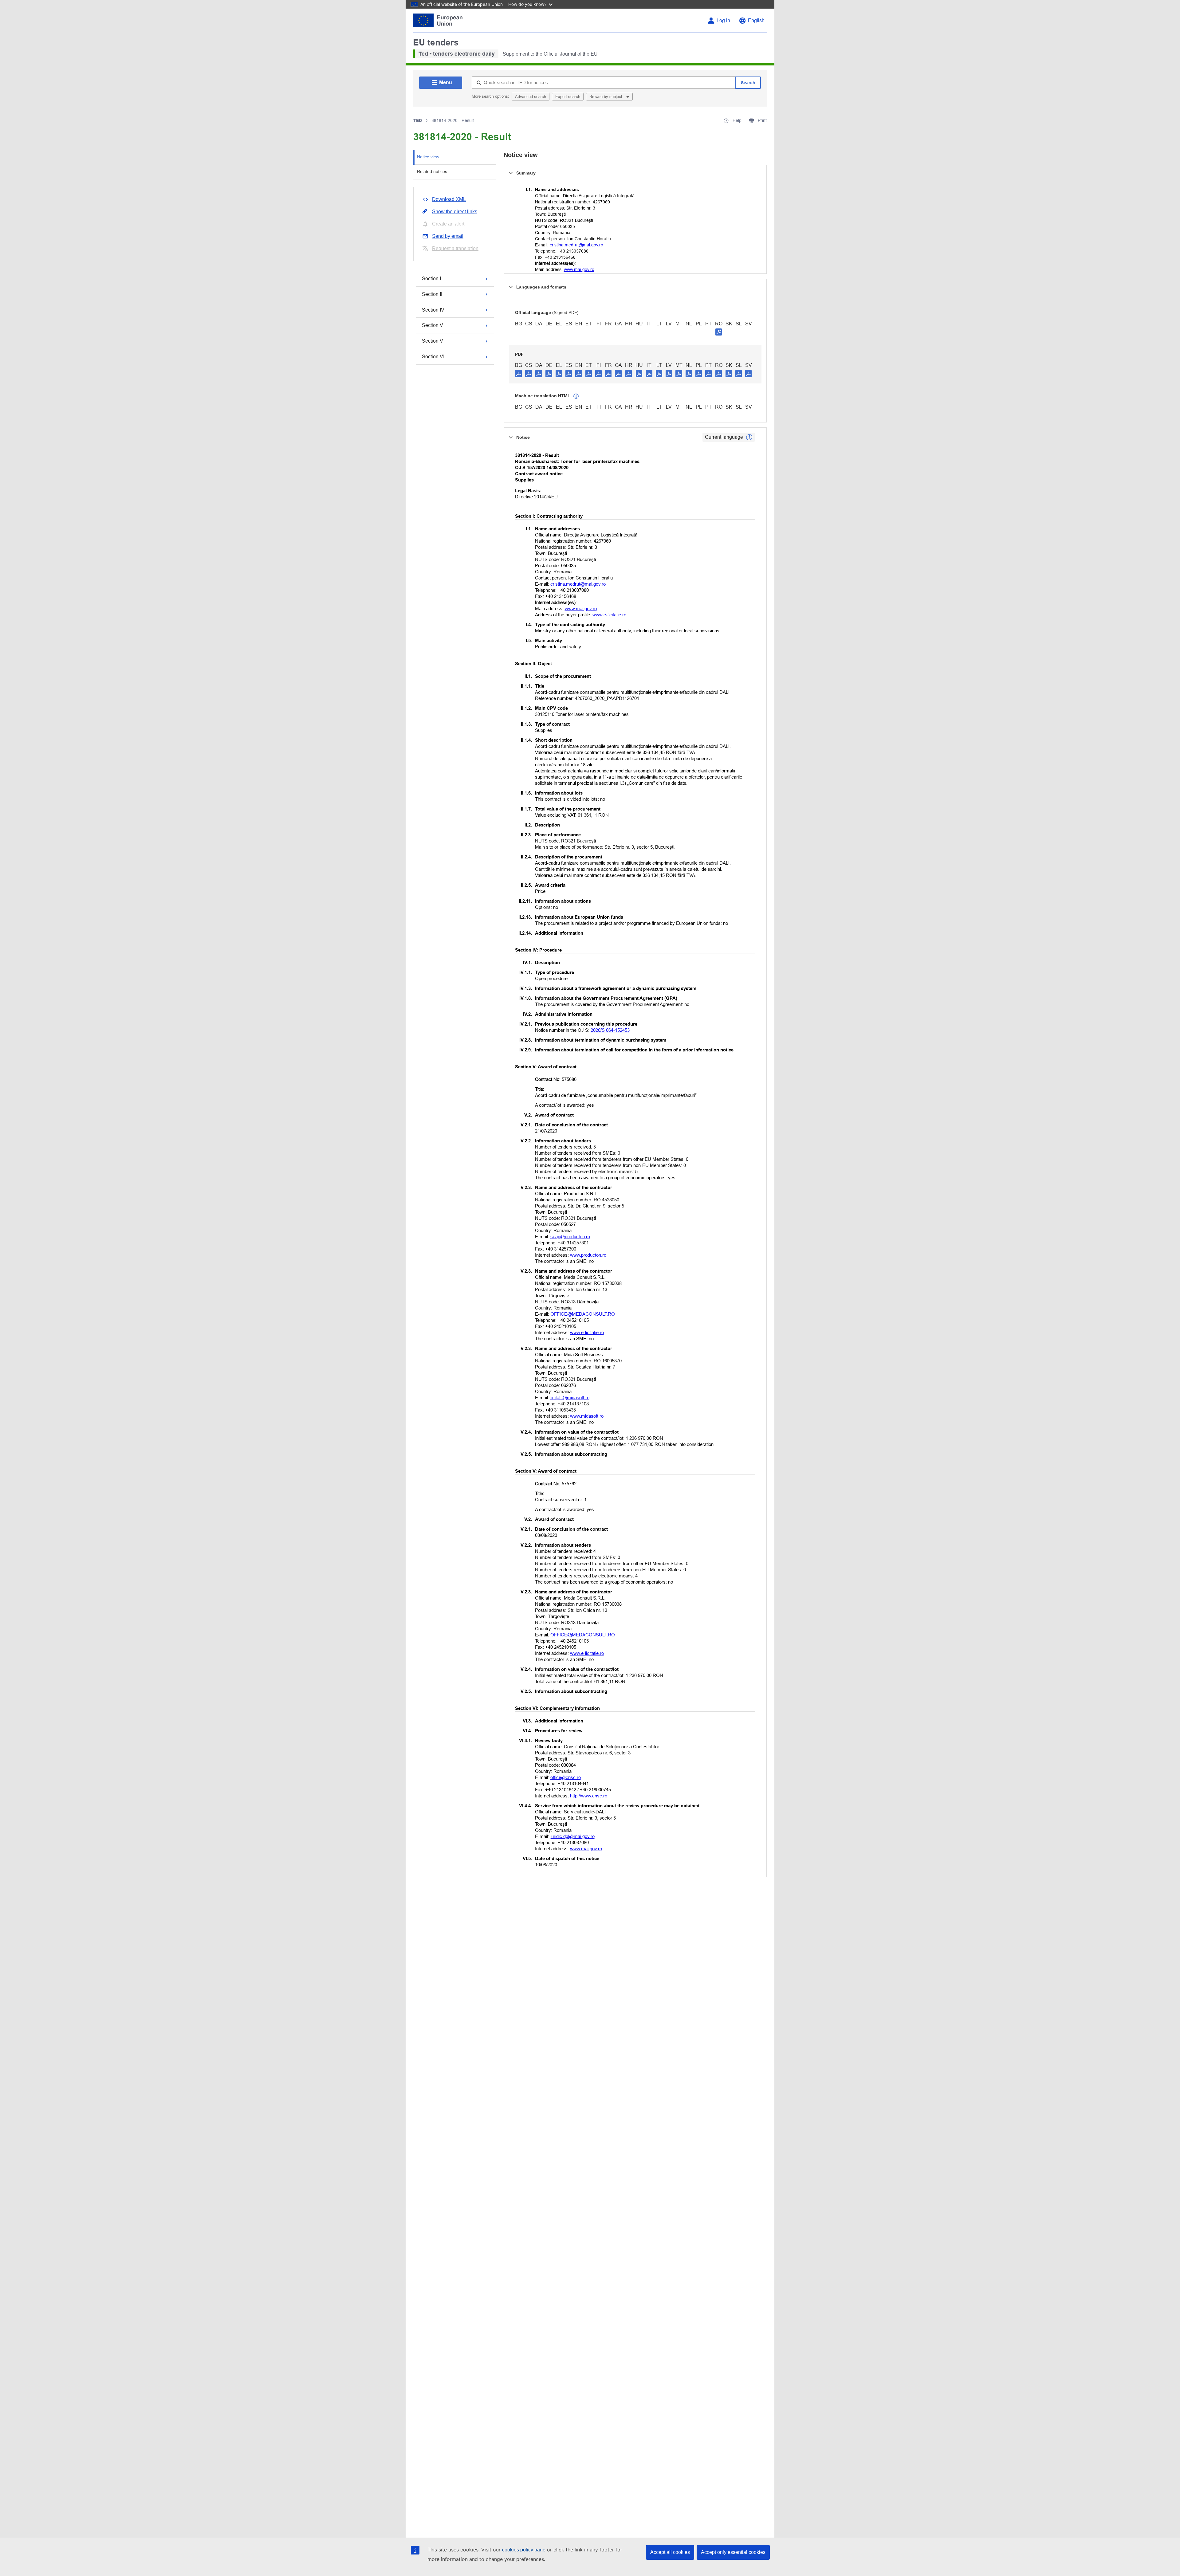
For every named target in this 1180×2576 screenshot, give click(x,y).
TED (418, 120)
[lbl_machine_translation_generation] (576, 396)
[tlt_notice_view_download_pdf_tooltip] (518, 373)
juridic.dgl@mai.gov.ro (572, 1836)
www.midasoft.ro (587, 1416)
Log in (723, 20)
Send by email (448, 236)
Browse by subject (606, 97)
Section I (431, 279)
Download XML (449, 199)
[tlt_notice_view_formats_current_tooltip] (749, 437)
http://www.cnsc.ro (589, 1796)
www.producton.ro (588, 1255)
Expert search (568, 97)
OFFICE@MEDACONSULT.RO (583, 1314)
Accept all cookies (670, 2552)
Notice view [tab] (428, 157)
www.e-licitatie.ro (609, 615)
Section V (433, 325)
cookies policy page (524, 2550)
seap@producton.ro (570, 1237)
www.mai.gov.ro (579, 269)
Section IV (433, 310)
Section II (432, 294)
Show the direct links (455, 212)
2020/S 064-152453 (610, 1030)
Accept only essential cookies (733, 2552)
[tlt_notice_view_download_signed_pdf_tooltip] (719, 332)
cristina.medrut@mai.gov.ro (576, 245)
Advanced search (531, 97)
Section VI (433, 357)
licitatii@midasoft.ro (570, 1398)
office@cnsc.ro (566, 1777)
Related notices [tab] (432, 171)
